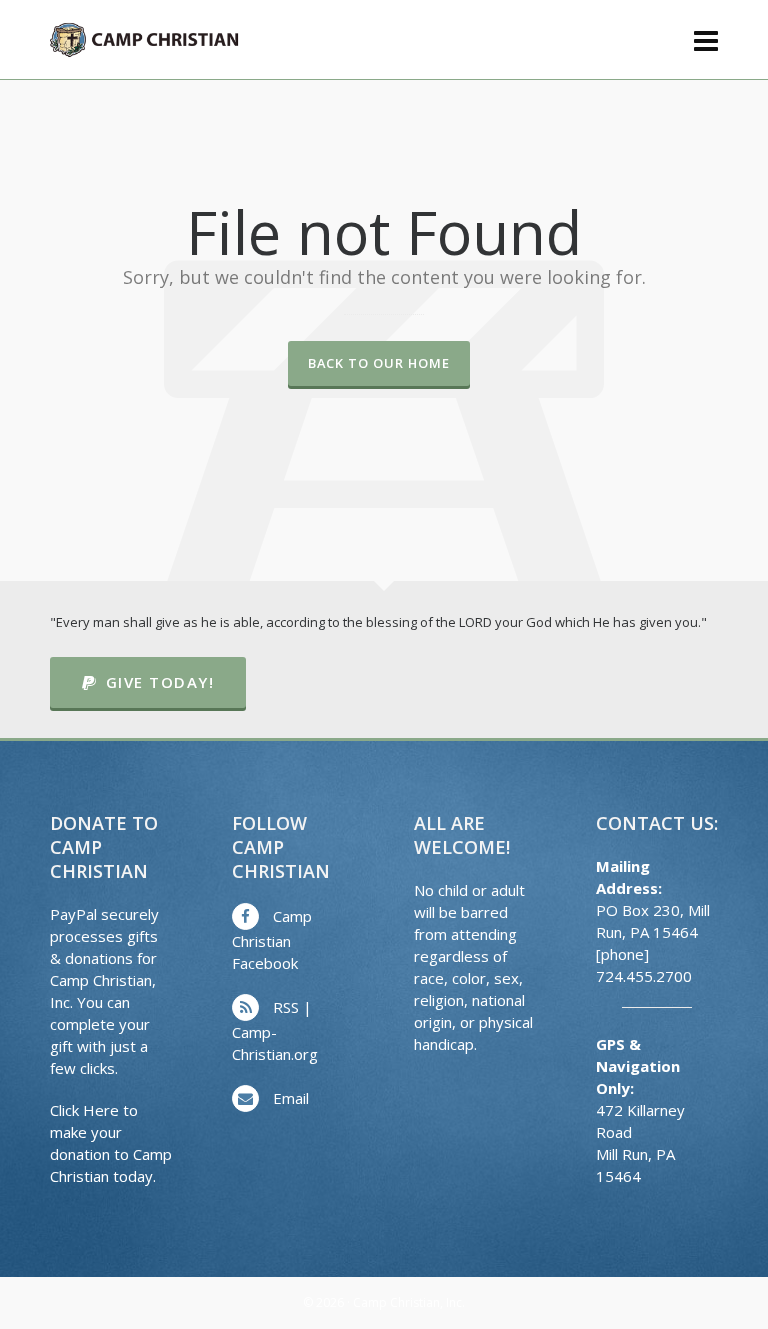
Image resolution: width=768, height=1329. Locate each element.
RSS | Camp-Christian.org (275, 1030)
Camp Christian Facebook (272, 939)
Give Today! (160, 682)
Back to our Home (379, 363)
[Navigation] (706, 40)
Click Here (84, 1110)
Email (291, 1098)
